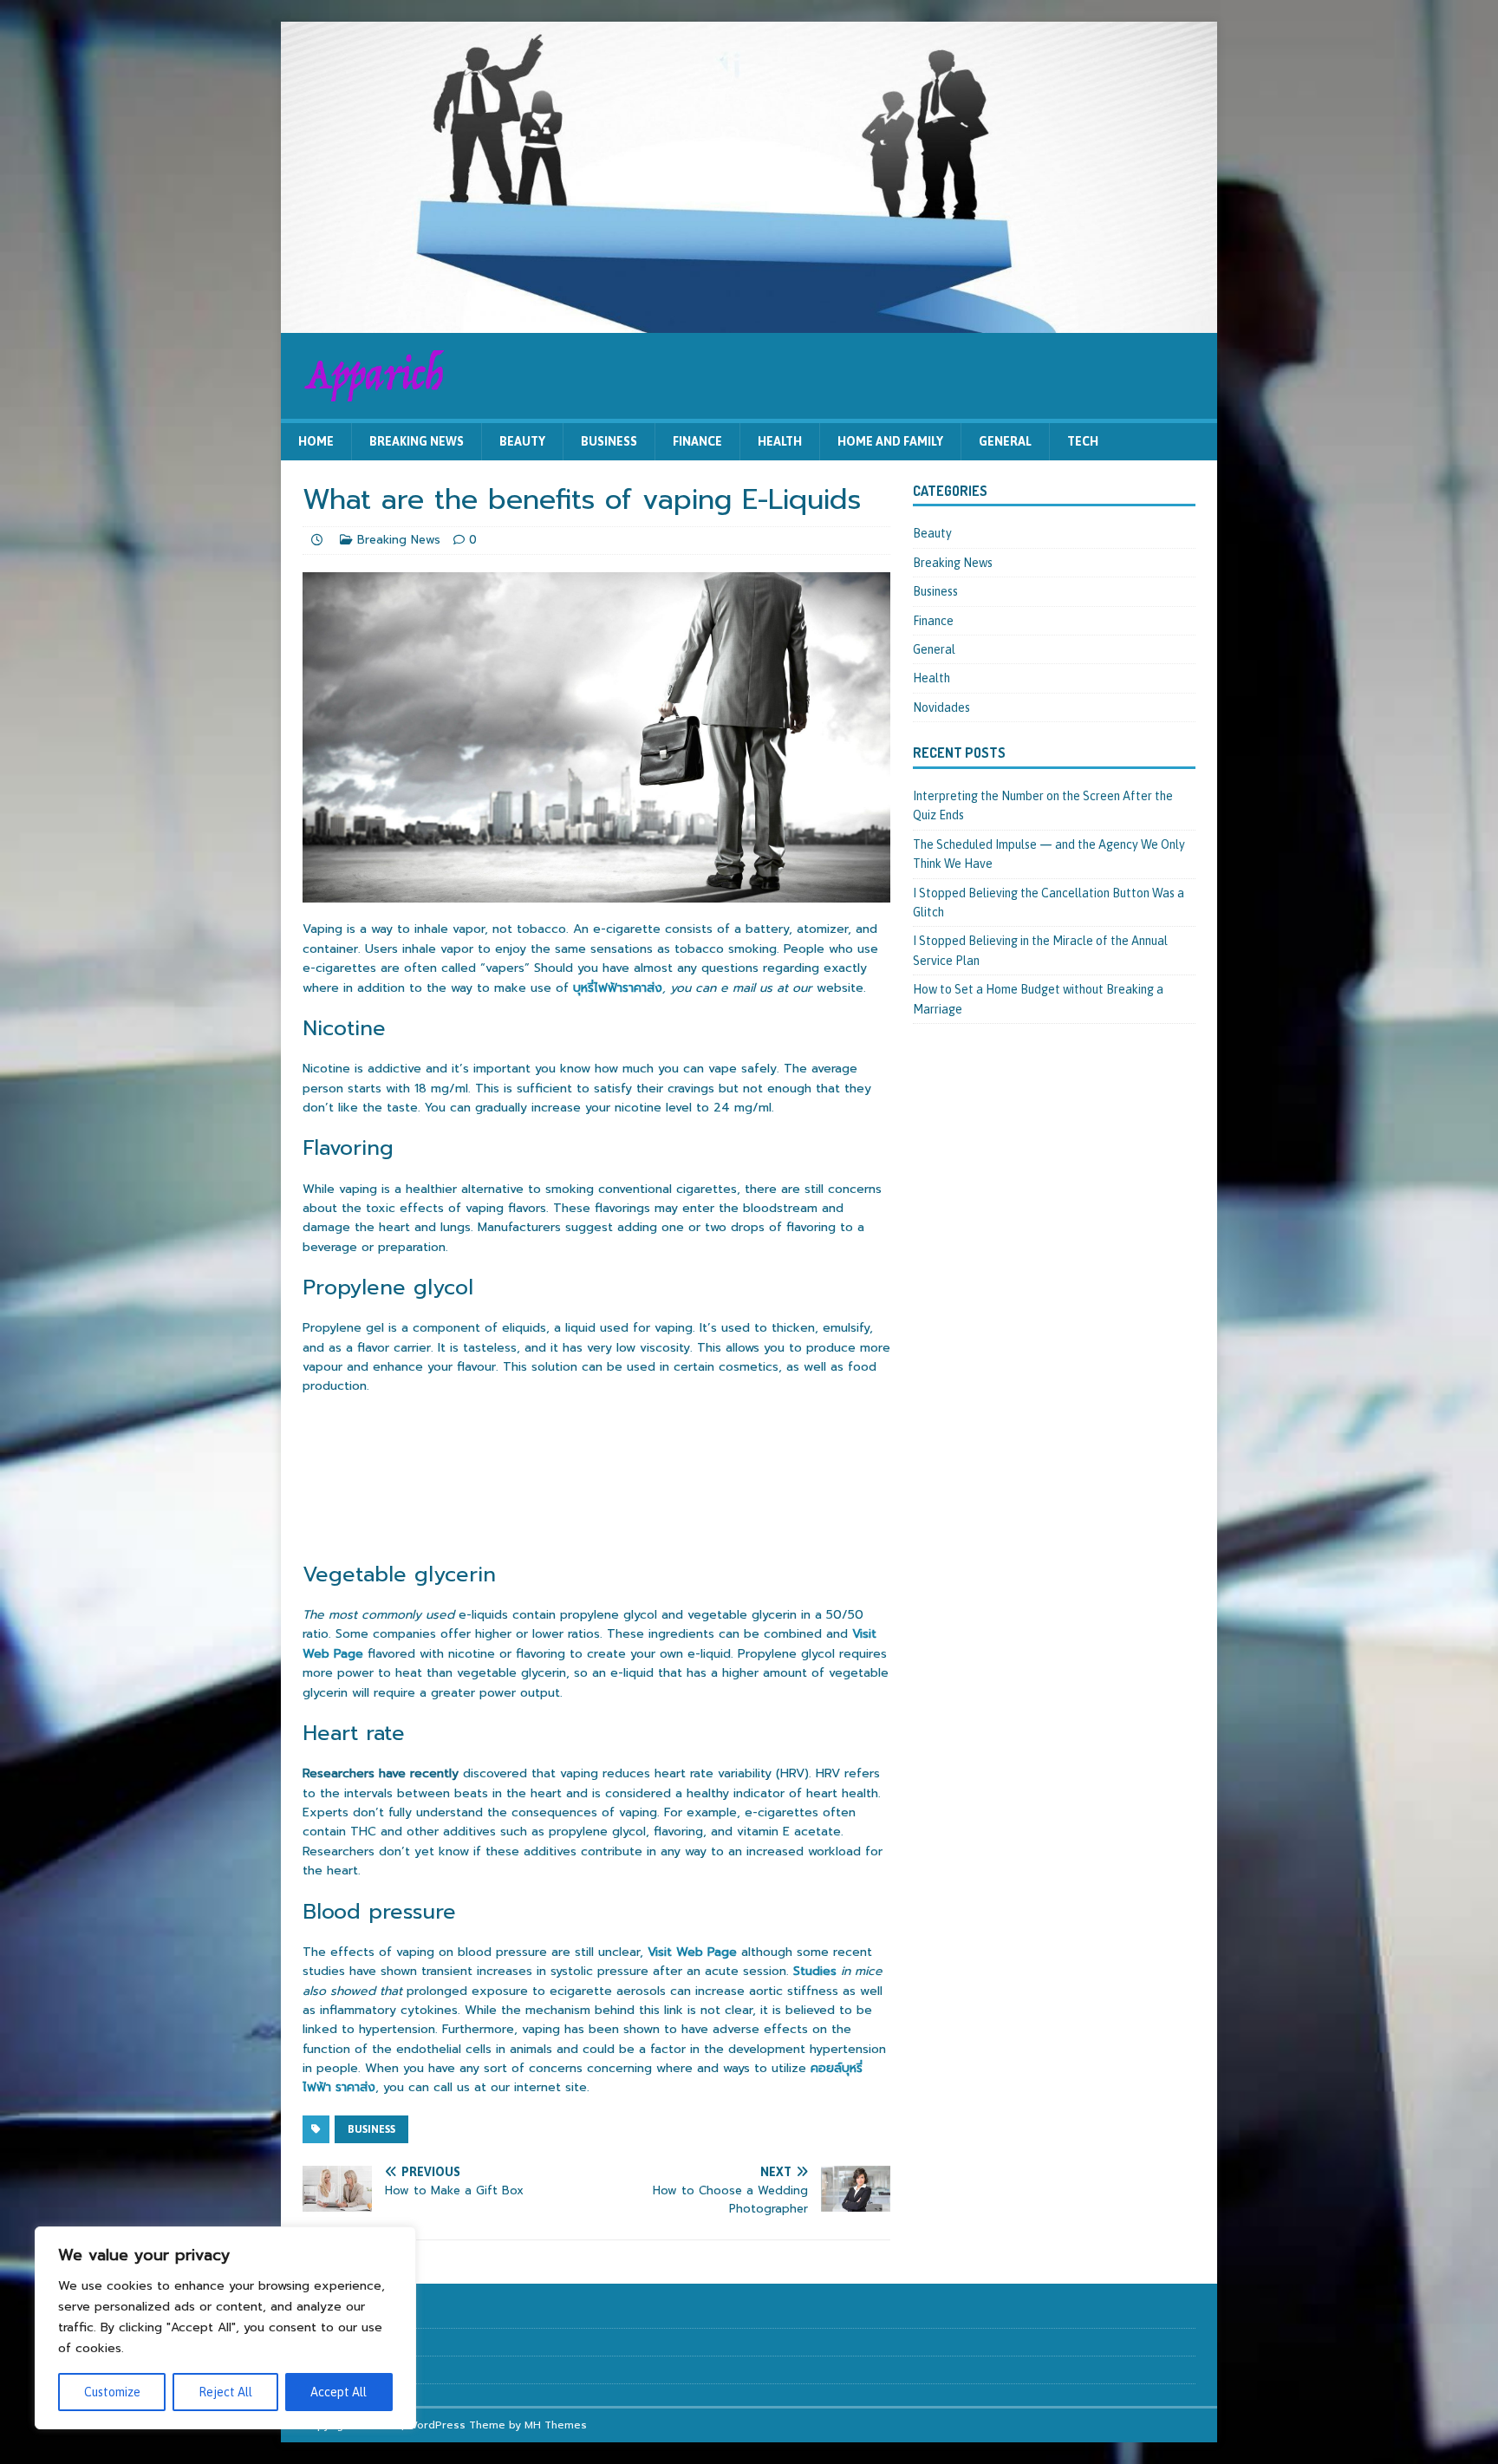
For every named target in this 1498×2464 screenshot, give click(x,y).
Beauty (522, 441)
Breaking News (417, 441)
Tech (1083, 441)
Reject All (225, 2392)
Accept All (339, 2392)
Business (609, 441)
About (318, 2314)
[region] (225, 2328)
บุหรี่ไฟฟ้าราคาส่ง (618, 988)
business (371, 2129)
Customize (112, 2392)
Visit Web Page (692, 1952)
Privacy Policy (335, 2369)
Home (316, 441)
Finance (697, 441)
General (1005, 441)
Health (780, 441)
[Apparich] (749, 323)
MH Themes (556, 2425)
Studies (815, 1971)
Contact (322, 2341)
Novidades (941, 707)
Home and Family (890, 441)
